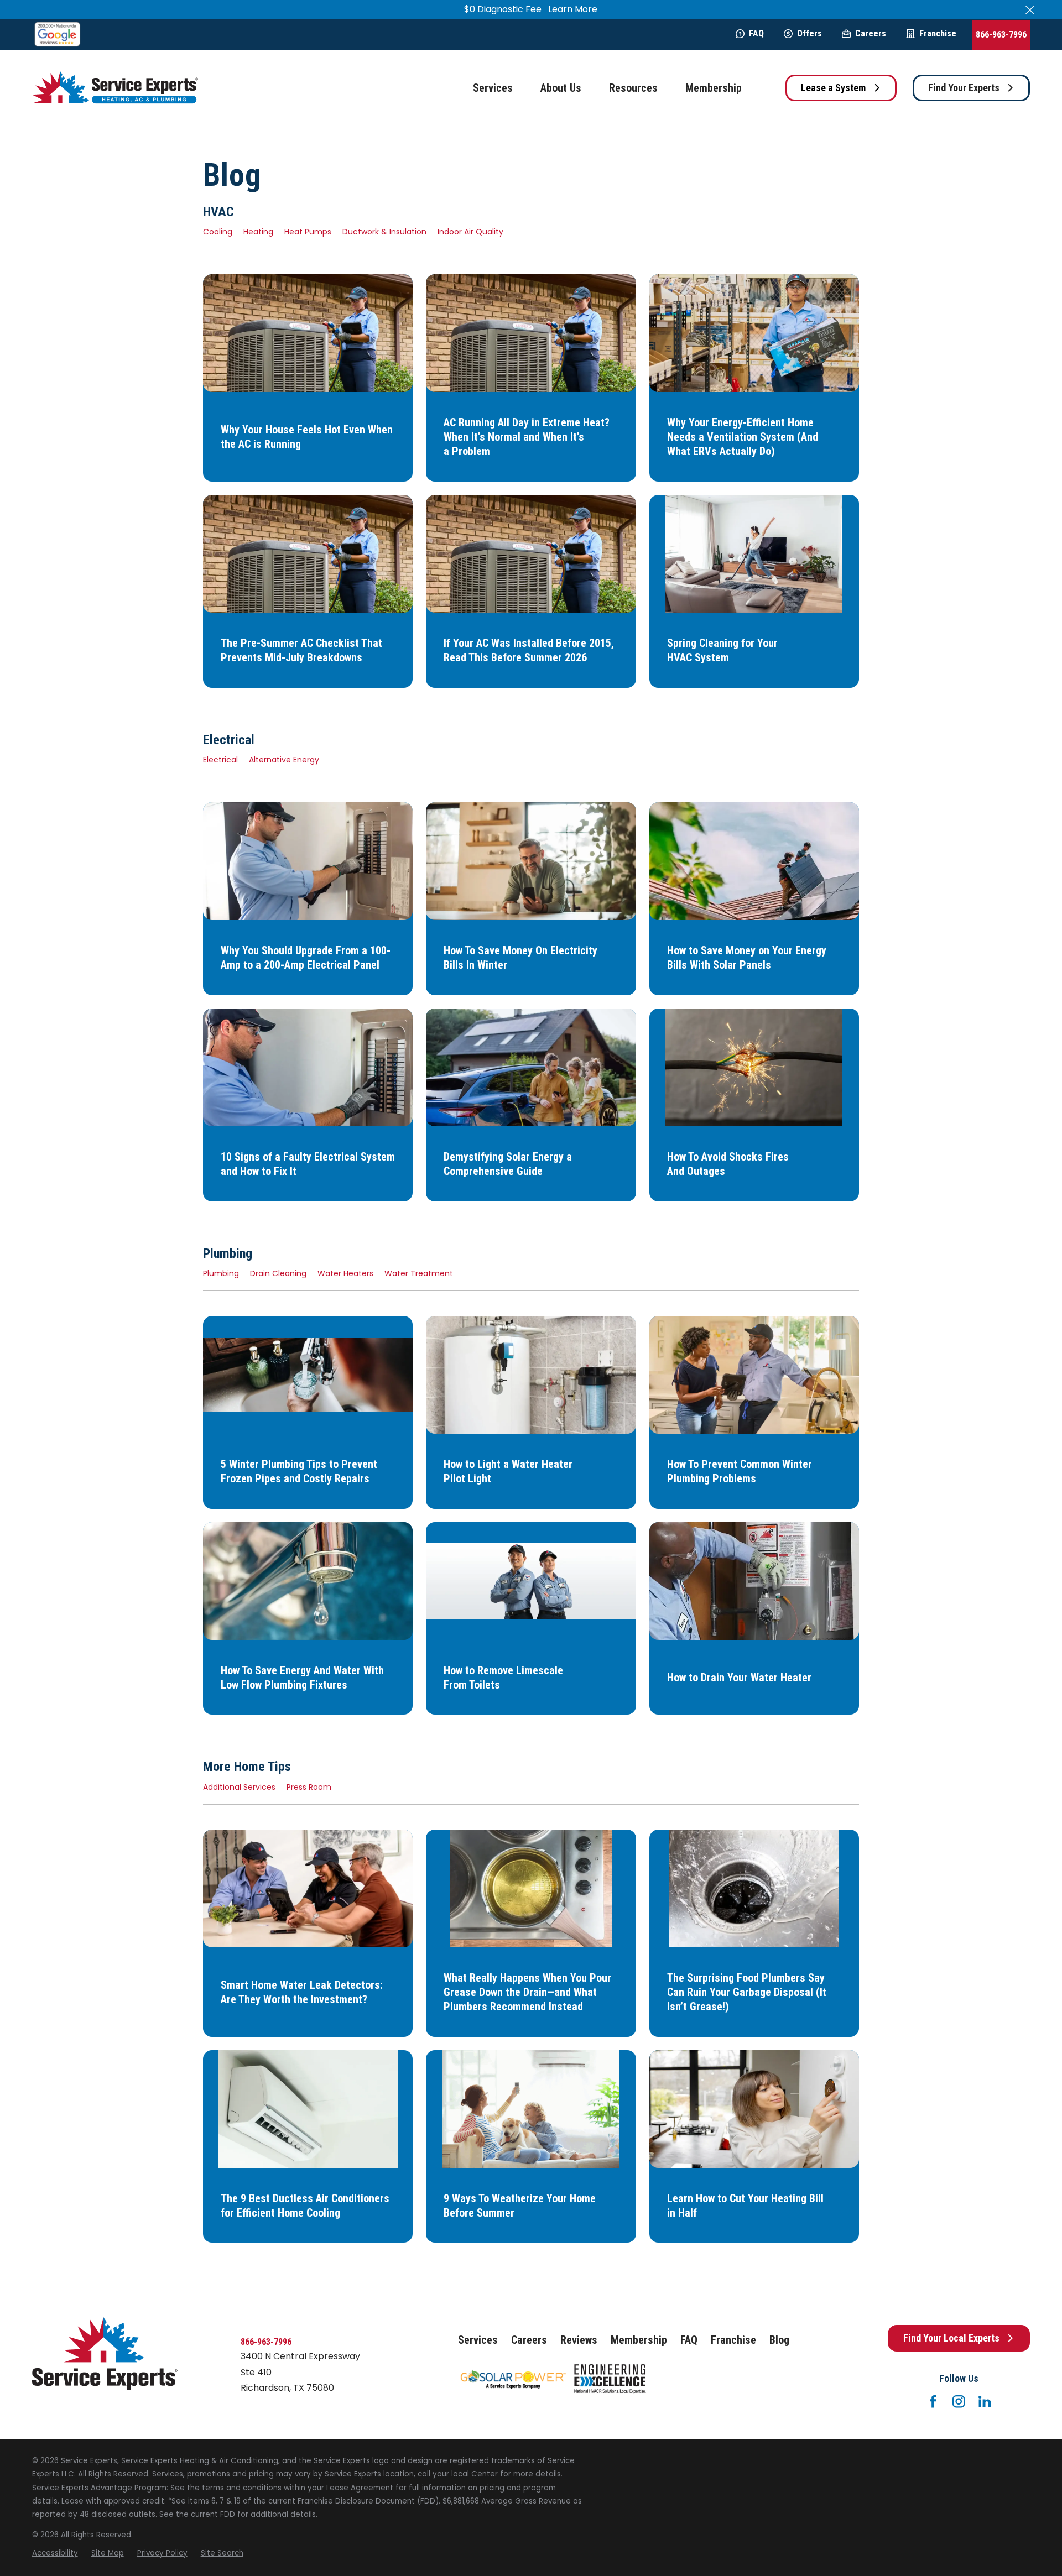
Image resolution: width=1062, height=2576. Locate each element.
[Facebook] (933, 2401)
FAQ (756, 33)
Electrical (220, 760)
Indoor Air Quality (470, 232)
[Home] (115, 88)
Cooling (218, 232)
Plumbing (221, 1273)
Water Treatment (419, 1273)
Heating (258, 232)
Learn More (573, 9)
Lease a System (833, 88)
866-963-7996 (1001, 35)
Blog (779, 2340)
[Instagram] (959, 2401)
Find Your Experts (964, 88)
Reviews (579, 2340)
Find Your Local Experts (951, 2338)
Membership (639, 2340)
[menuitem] (55, 2553)
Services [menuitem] (493, 88)
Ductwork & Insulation (384, 232)
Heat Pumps (308, 232)
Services (478, 2340)
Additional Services (239, 1787)
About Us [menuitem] (561, 88)
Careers (871, 33)
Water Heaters (345, 1273)
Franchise (938, 33)
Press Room (309, 1787)
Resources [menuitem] (633, 88)
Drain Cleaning (278, 1273)
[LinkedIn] (985, 2401)
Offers (809, 33)
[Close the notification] (1030, 10)
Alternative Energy (284, 760)
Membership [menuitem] (714, 88)
